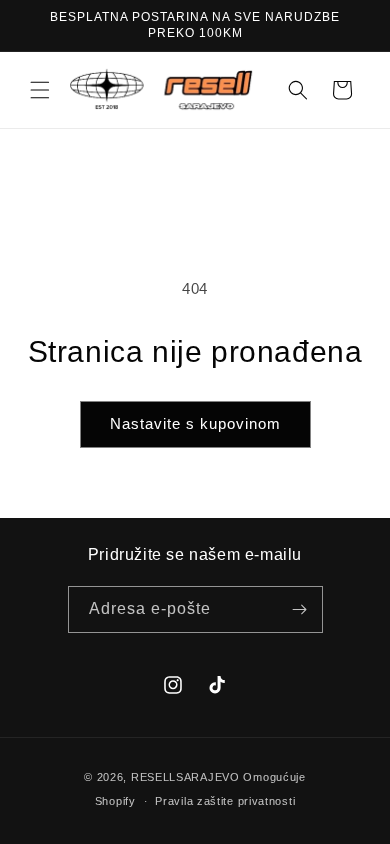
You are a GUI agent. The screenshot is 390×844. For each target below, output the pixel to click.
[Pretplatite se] (300, 609)
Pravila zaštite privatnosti (225, 801)
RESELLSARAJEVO (185, 777)
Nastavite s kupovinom (195, 423)
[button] (40, 90)
